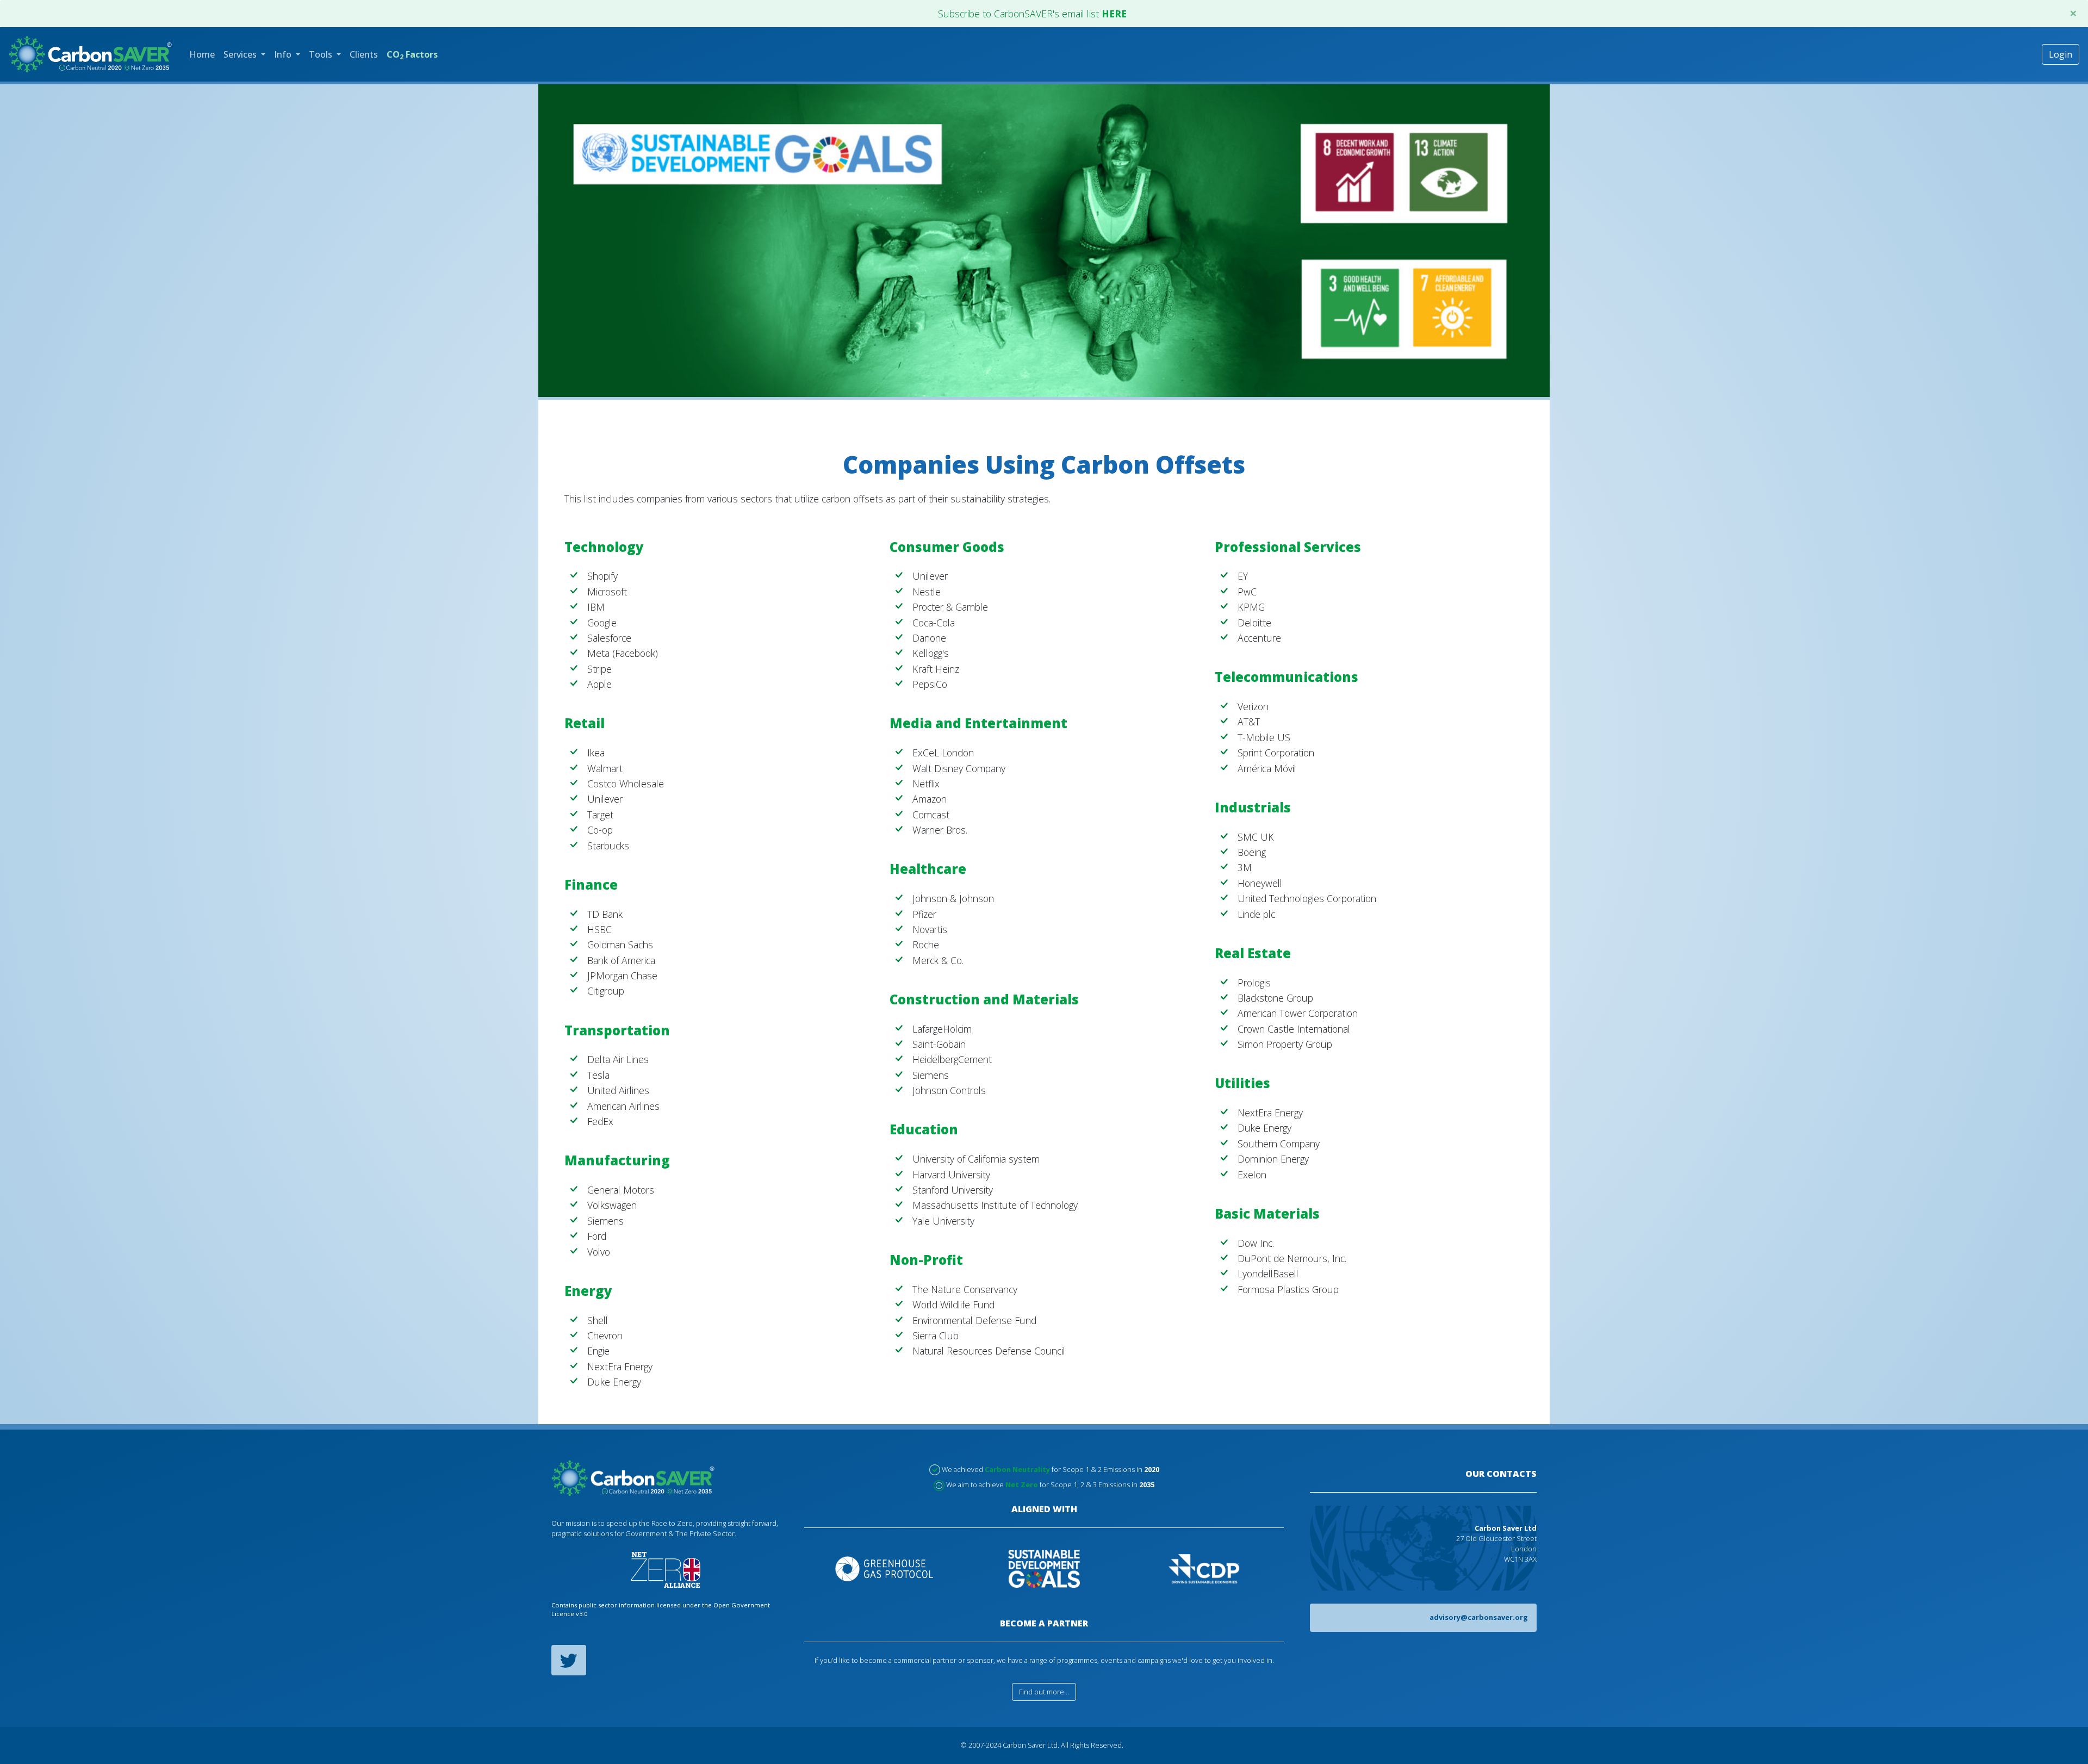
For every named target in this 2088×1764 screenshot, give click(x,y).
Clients (364, 54)
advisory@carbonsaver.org (1479, 1617)
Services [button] (241, 54)
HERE (1114, 14)
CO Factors (412, 55)
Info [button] (284, 54)
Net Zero (1022, 1485)
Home (202, 54)
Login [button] (2061, 54)
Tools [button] (322, 54)
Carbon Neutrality (1017, 1469)
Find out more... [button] (1044, 1692)
